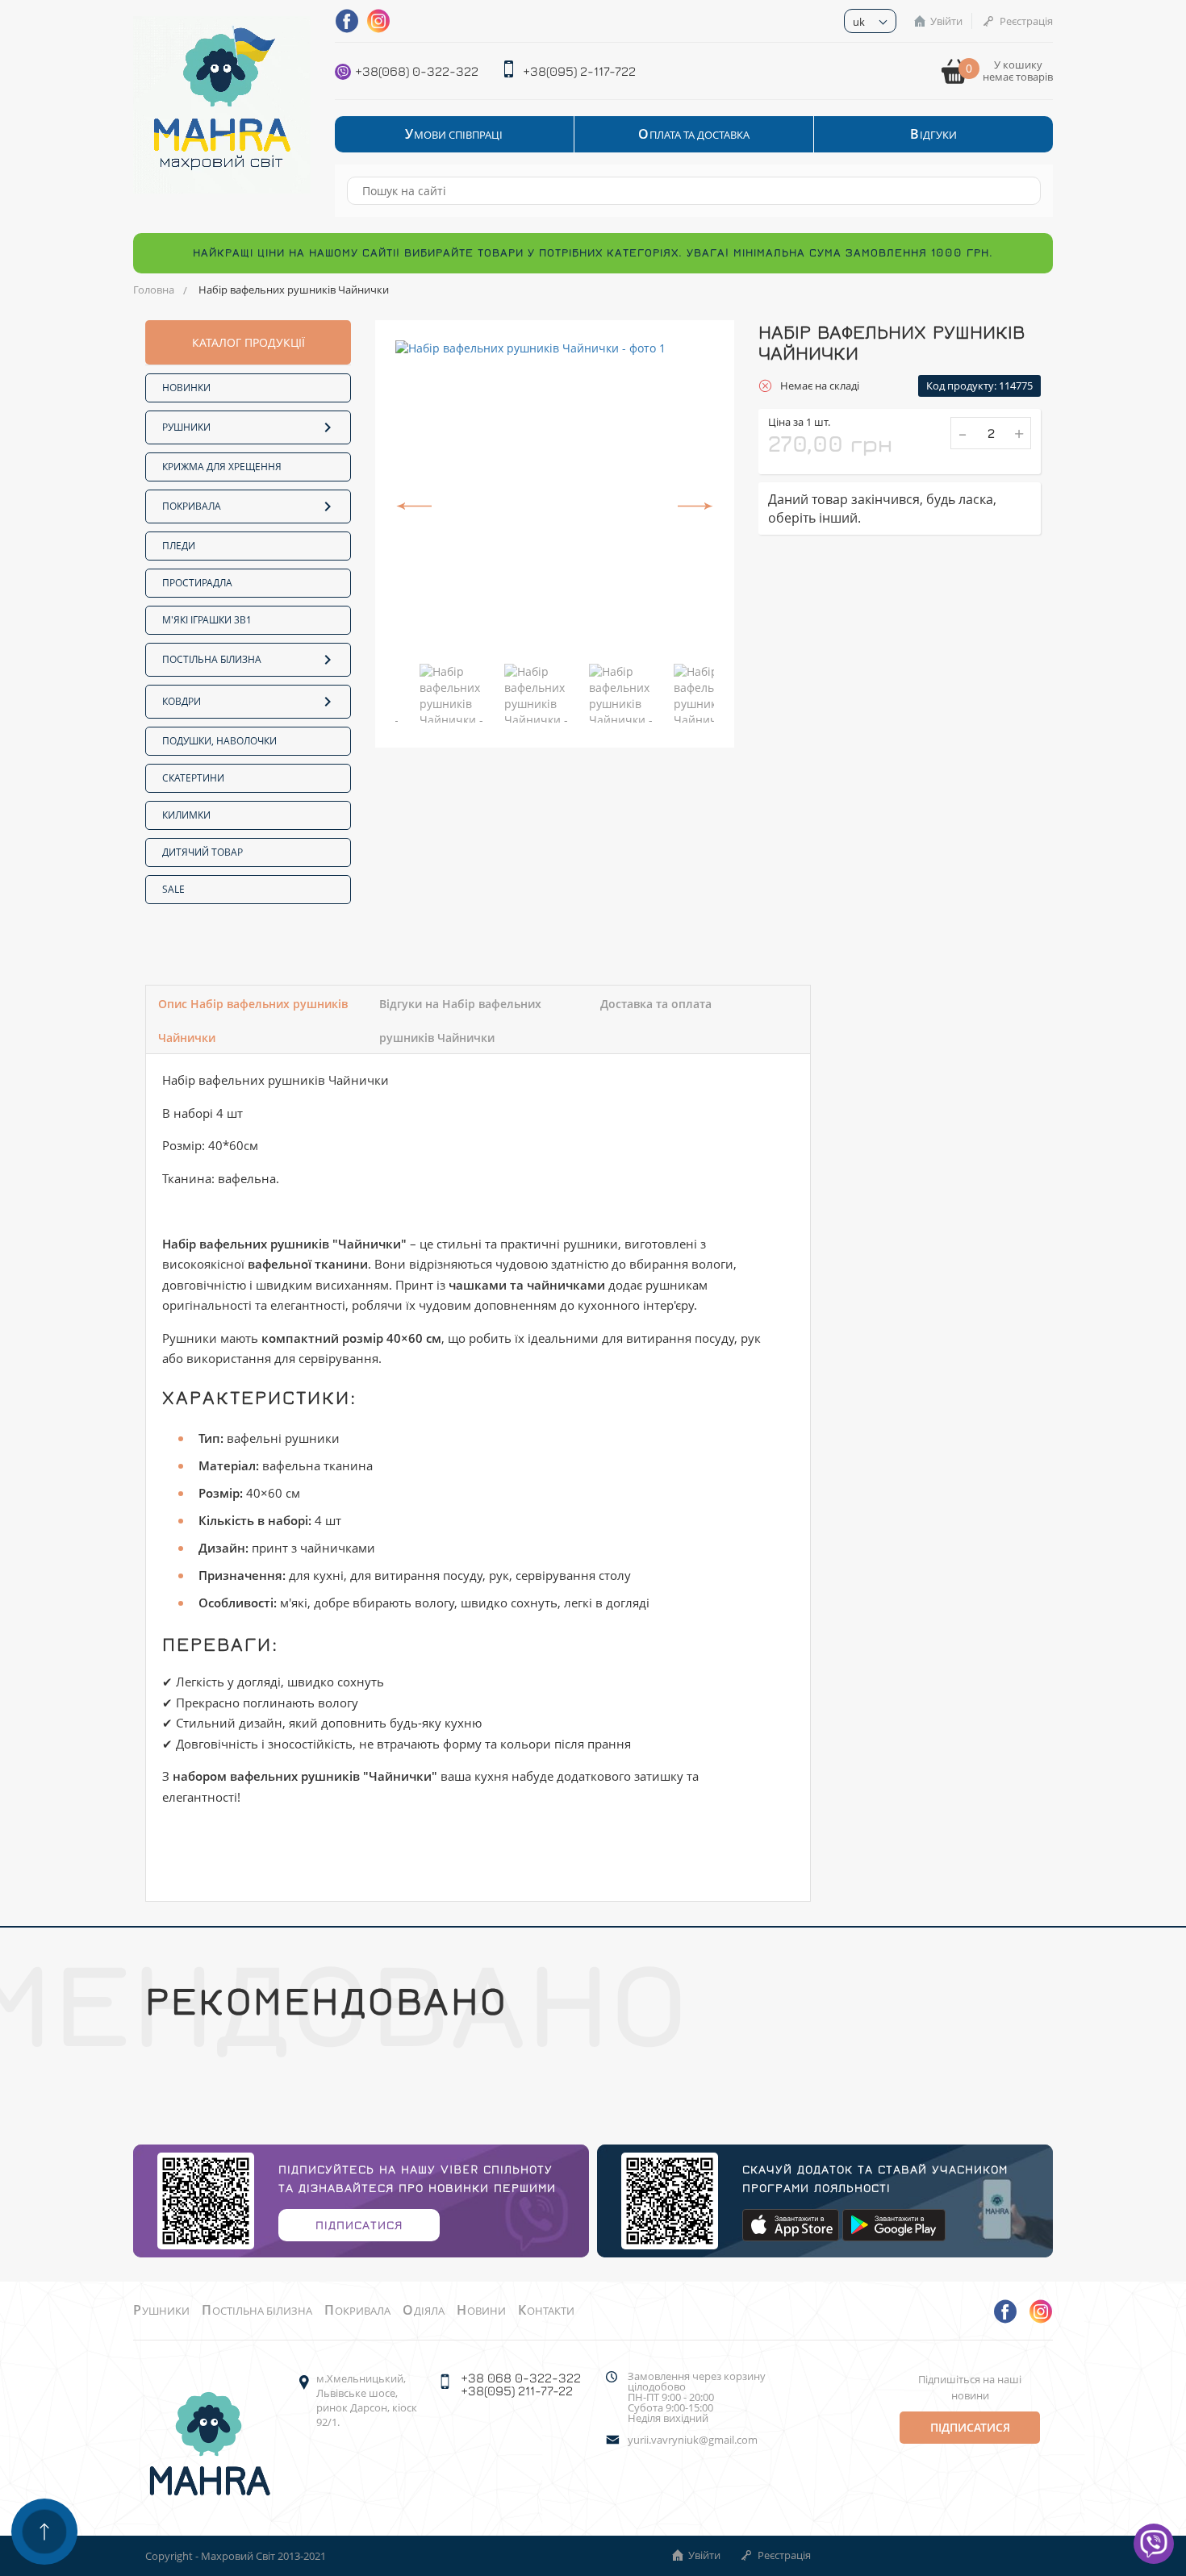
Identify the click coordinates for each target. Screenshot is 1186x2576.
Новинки (186, 388)
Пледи (179, 546)
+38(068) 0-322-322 (417, 71)
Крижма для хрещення (222, 467)
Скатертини (193, 778)
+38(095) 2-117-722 (579, 71)
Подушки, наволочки (219, 741)
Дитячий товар (203, 852)
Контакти (546, 2311)
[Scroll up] (44, 2532)
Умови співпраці (454, 134)
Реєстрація (1026, 21)
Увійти (946, 21)
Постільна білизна (212, 659)
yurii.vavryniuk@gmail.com (693, 2440)
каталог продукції (248, 342)
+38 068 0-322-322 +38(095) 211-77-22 (521, 2384)
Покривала (192, 506)
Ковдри (182, 701)
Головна (154, 290)
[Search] (1021, 191)
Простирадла (197, 583)
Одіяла (424, 2311)
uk (859, 22)
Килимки (186, 815)
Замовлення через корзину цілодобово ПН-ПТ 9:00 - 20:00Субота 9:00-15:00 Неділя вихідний (697, 2397)
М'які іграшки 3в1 (207, 620)
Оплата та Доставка (694, 134)
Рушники (186, 427)
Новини (481, 2311)
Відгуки (933, 134)
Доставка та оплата (656, 1004)
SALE (173, 889)
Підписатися (359, 2225)
